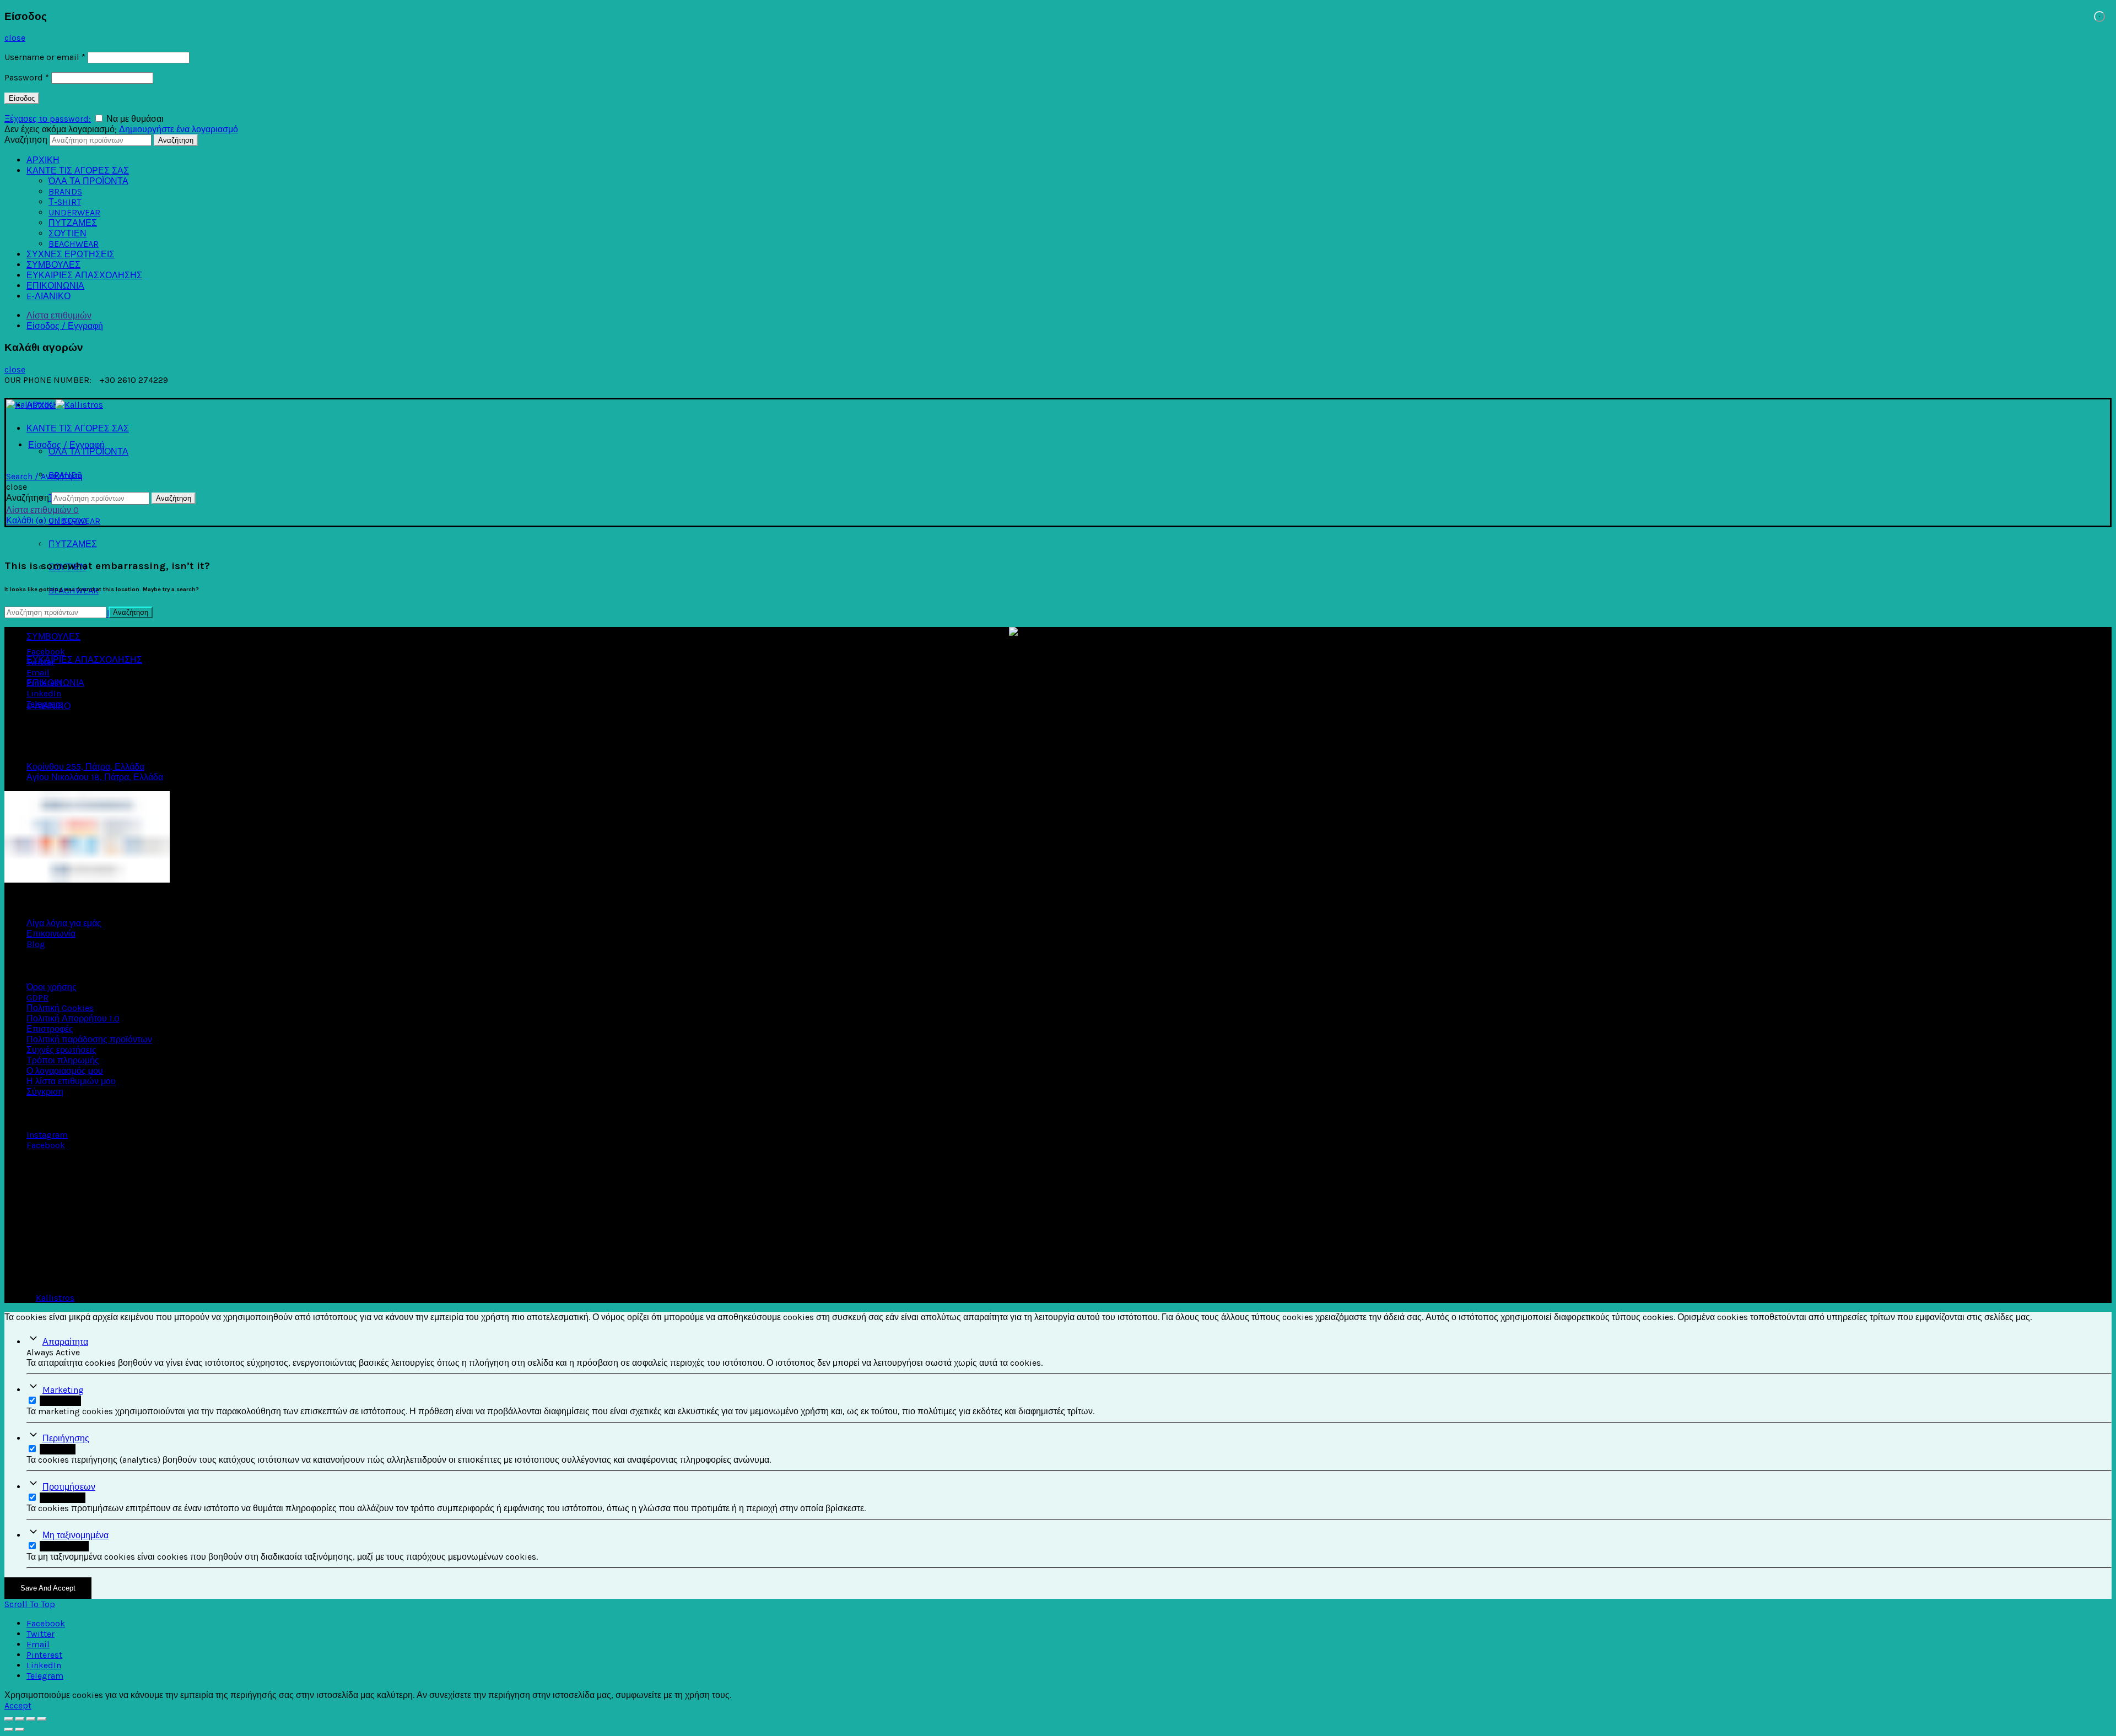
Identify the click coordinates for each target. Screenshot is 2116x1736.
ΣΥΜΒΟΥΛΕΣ (53, 265)
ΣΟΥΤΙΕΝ (68, 233)
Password (27, 77)
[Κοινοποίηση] (20, 1719)
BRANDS (65, 191)
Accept (18, 1705)
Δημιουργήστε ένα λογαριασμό (179, 129)
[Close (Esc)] (9, 1719)
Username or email (45, 57)
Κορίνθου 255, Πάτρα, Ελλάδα (85, 767)
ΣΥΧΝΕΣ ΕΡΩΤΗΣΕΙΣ (71, 254)
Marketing (63, 1390)
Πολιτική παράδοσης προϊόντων (89, 1039)
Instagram (47, 1135)
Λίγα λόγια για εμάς (64, 923)
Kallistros (55, 1298)
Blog (36, 944)
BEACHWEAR (74, 244)
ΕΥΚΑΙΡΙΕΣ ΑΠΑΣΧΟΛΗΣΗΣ (84, 275)
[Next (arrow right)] (20, 1729)
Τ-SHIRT (65, 202)
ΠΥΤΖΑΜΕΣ (73, 223)
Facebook (46, 1145)
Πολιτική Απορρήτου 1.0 (73, 1018)
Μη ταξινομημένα (75, 1535)
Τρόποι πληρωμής (63, 1060)
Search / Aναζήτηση (44, 476)
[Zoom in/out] (42, 1719)
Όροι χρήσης (52, 987)
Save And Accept (48, 1588)
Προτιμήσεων (69, 1487)
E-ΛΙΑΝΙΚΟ (48, 296)
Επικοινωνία (51, 934)
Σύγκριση (45, 1092)
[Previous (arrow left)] (9, 1729)
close (15, 38)
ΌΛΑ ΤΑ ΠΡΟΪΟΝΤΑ (88, 181)
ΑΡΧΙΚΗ (43, 160)
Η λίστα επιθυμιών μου (71, 1081)
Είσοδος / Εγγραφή (65, 326)
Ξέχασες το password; (48, 119)
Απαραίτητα (65, 1342)
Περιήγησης (66, 1438)
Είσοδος (22, 98)
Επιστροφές (50, 1029)
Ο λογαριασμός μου (65, 1071)
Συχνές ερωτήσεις (61, 1050)
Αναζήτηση (26, 140)
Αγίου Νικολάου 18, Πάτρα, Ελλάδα (95, 777)
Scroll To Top (30, 1604)
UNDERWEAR (74, 212)
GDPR (37, 997)
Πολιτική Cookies (60, 1008)
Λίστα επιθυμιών (59, 315)
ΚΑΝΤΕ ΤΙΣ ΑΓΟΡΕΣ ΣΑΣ (78, 171)
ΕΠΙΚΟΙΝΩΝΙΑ (55, 286)
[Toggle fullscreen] (31, 1719)
